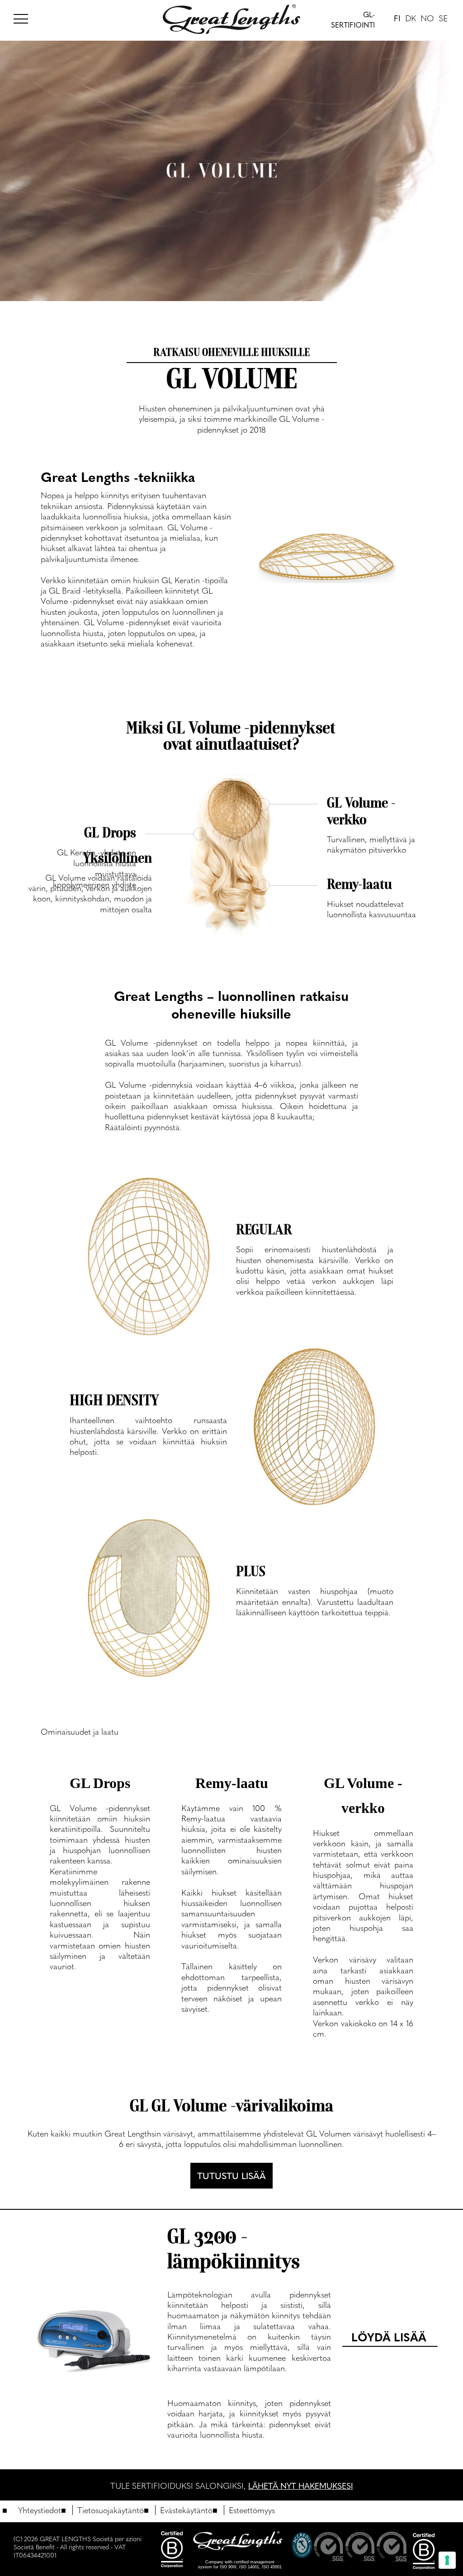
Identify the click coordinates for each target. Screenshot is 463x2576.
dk (411, 18)
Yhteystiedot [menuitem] (40, 2510)
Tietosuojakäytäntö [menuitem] (111, 2510)
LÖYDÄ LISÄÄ (389, 2337)
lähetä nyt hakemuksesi (301, 2485)
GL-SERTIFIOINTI (353, 20)
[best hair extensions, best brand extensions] (25, 17)
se (443, 18)
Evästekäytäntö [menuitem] (186, 2510)
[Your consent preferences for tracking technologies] (447, 2560)
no (427, 18)
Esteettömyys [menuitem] (252, 2510)
